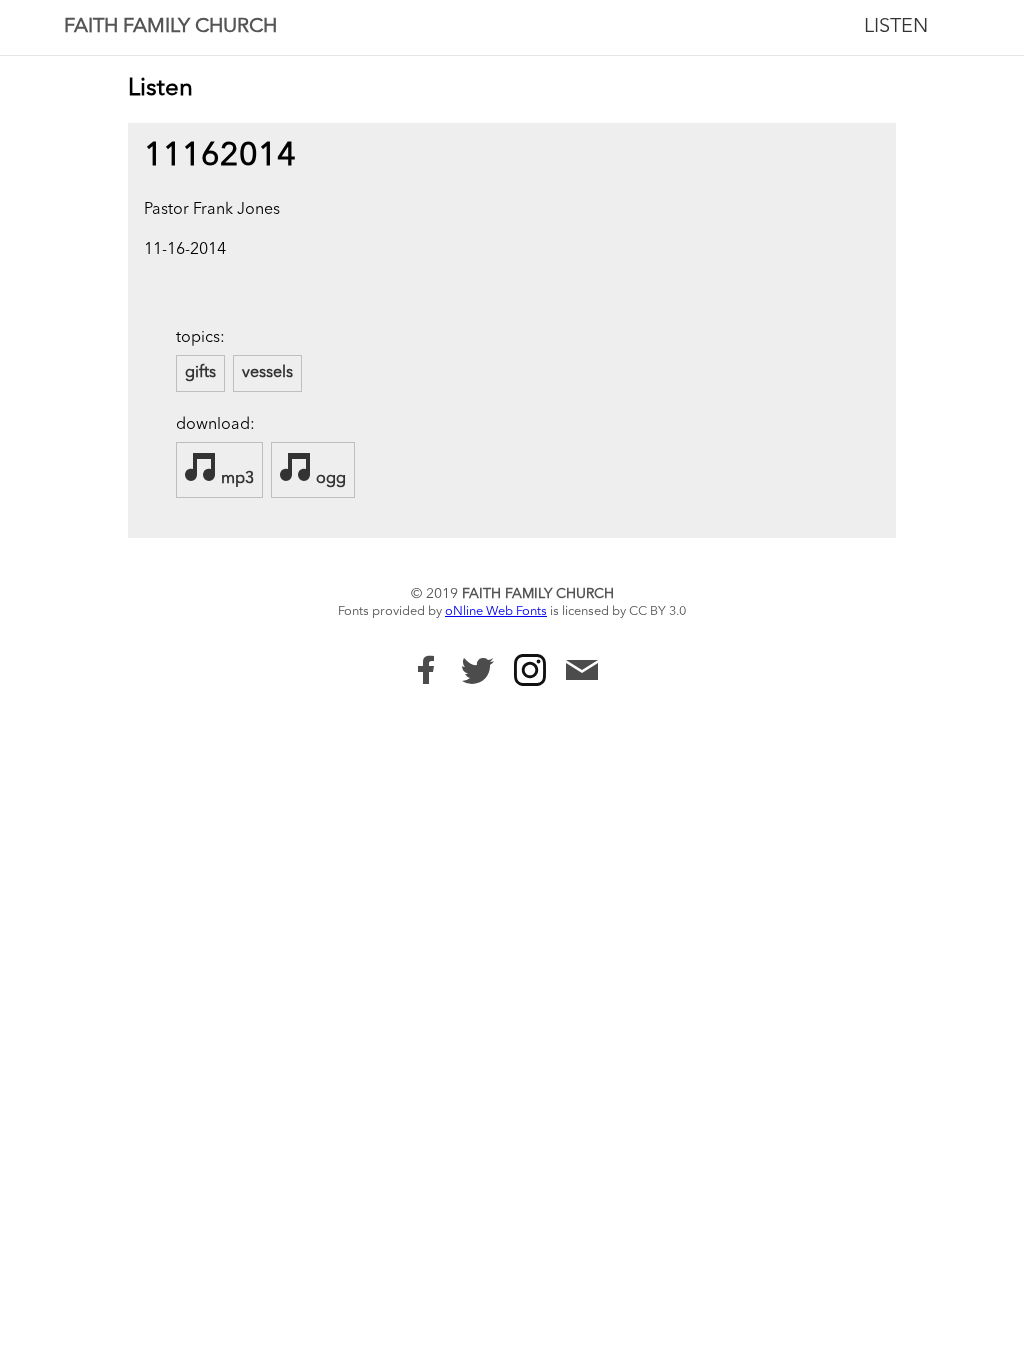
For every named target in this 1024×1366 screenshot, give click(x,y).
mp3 (235, 479)
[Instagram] (530, 670)
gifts (200, 373)
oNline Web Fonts (496, 611)
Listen (896, 27)
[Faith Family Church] (426, 670)
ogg (329, 479)
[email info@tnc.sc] (582, 672)
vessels (267, 373)
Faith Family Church (170, 27)
